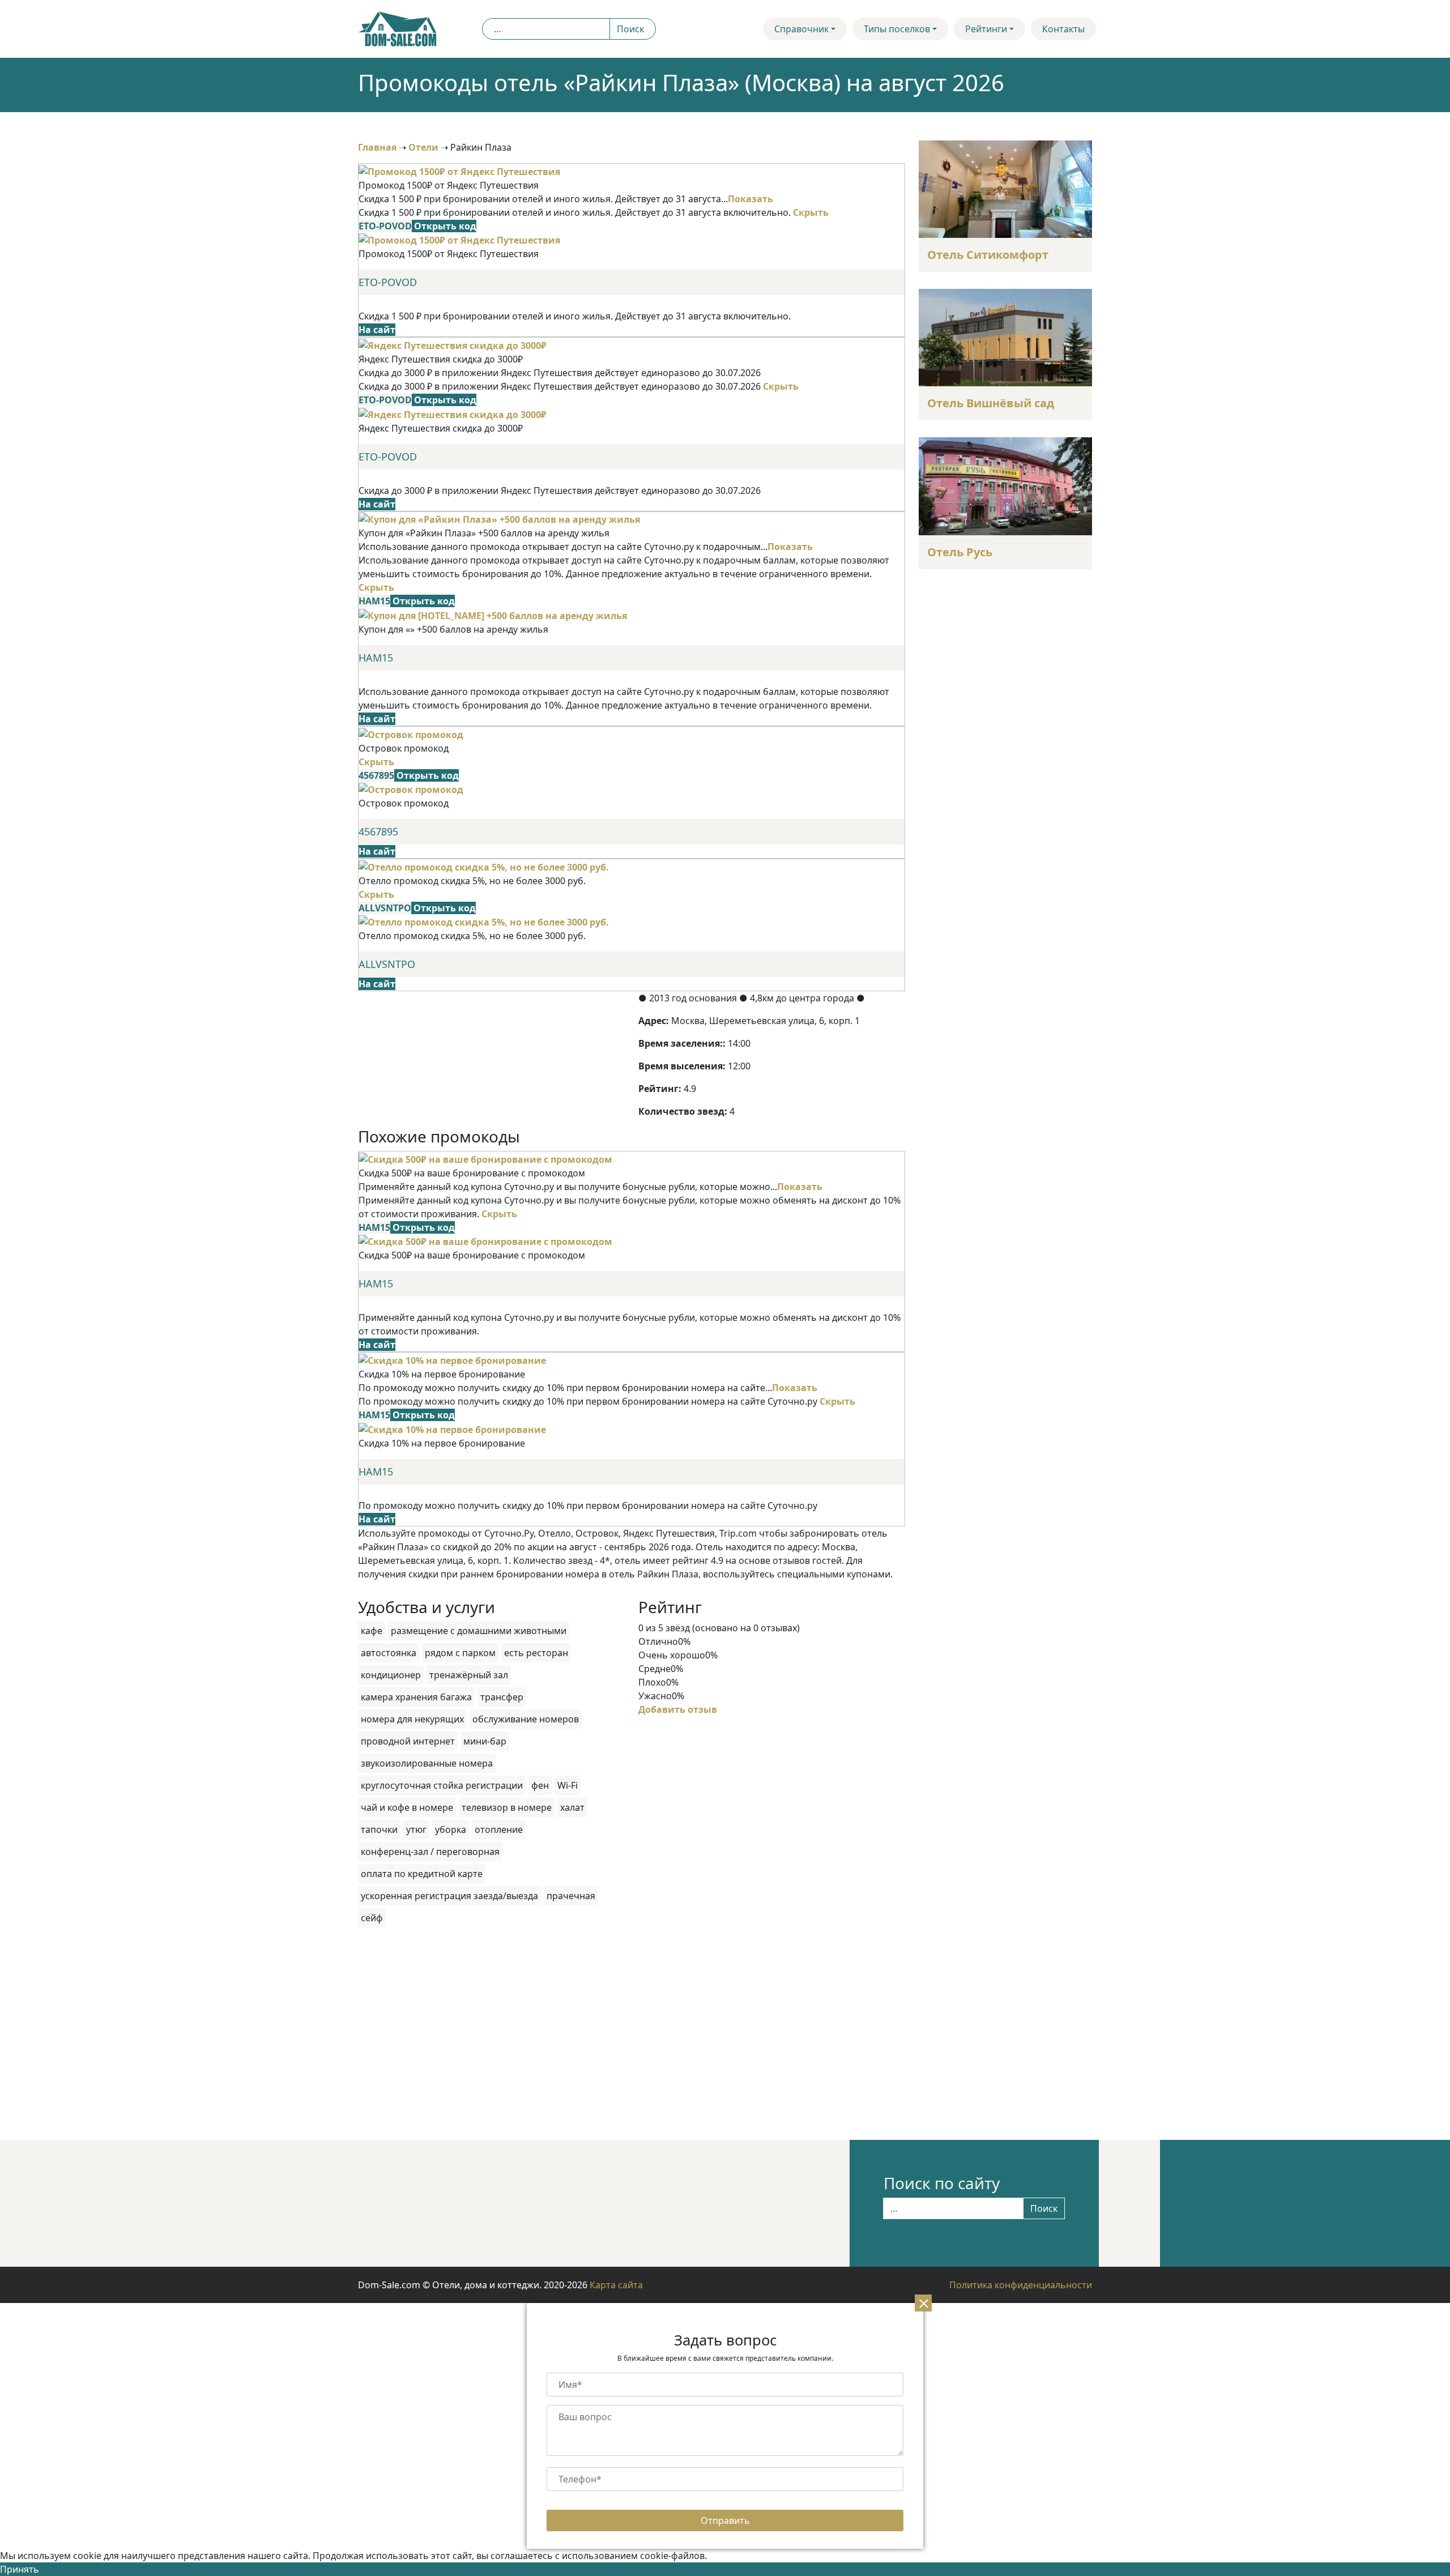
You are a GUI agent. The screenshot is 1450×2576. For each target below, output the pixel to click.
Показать (750, 199)
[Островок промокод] (411, 733)
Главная (377, 147)
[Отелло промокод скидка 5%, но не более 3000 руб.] (484, 866)
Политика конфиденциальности (1021, 2285)
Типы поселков (897, 29)
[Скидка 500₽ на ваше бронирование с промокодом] (485, 1158)
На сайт (377, 330)
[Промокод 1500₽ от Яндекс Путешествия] (459, 170)
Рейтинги (986, 29)
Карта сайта (616, 2285)
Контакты (1063, 29)
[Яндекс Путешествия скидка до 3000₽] (453, 344)
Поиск (630, 29)
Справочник (801, 29)
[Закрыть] (923, 2303)
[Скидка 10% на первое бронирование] (452, 1359)
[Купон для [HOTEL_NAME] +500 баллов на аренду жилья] (493, 615)
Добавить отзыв (678, 1709)
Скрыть (811, 212)
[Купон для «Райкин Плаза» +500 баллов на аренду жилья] (499, 519)
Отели (423, 147)
